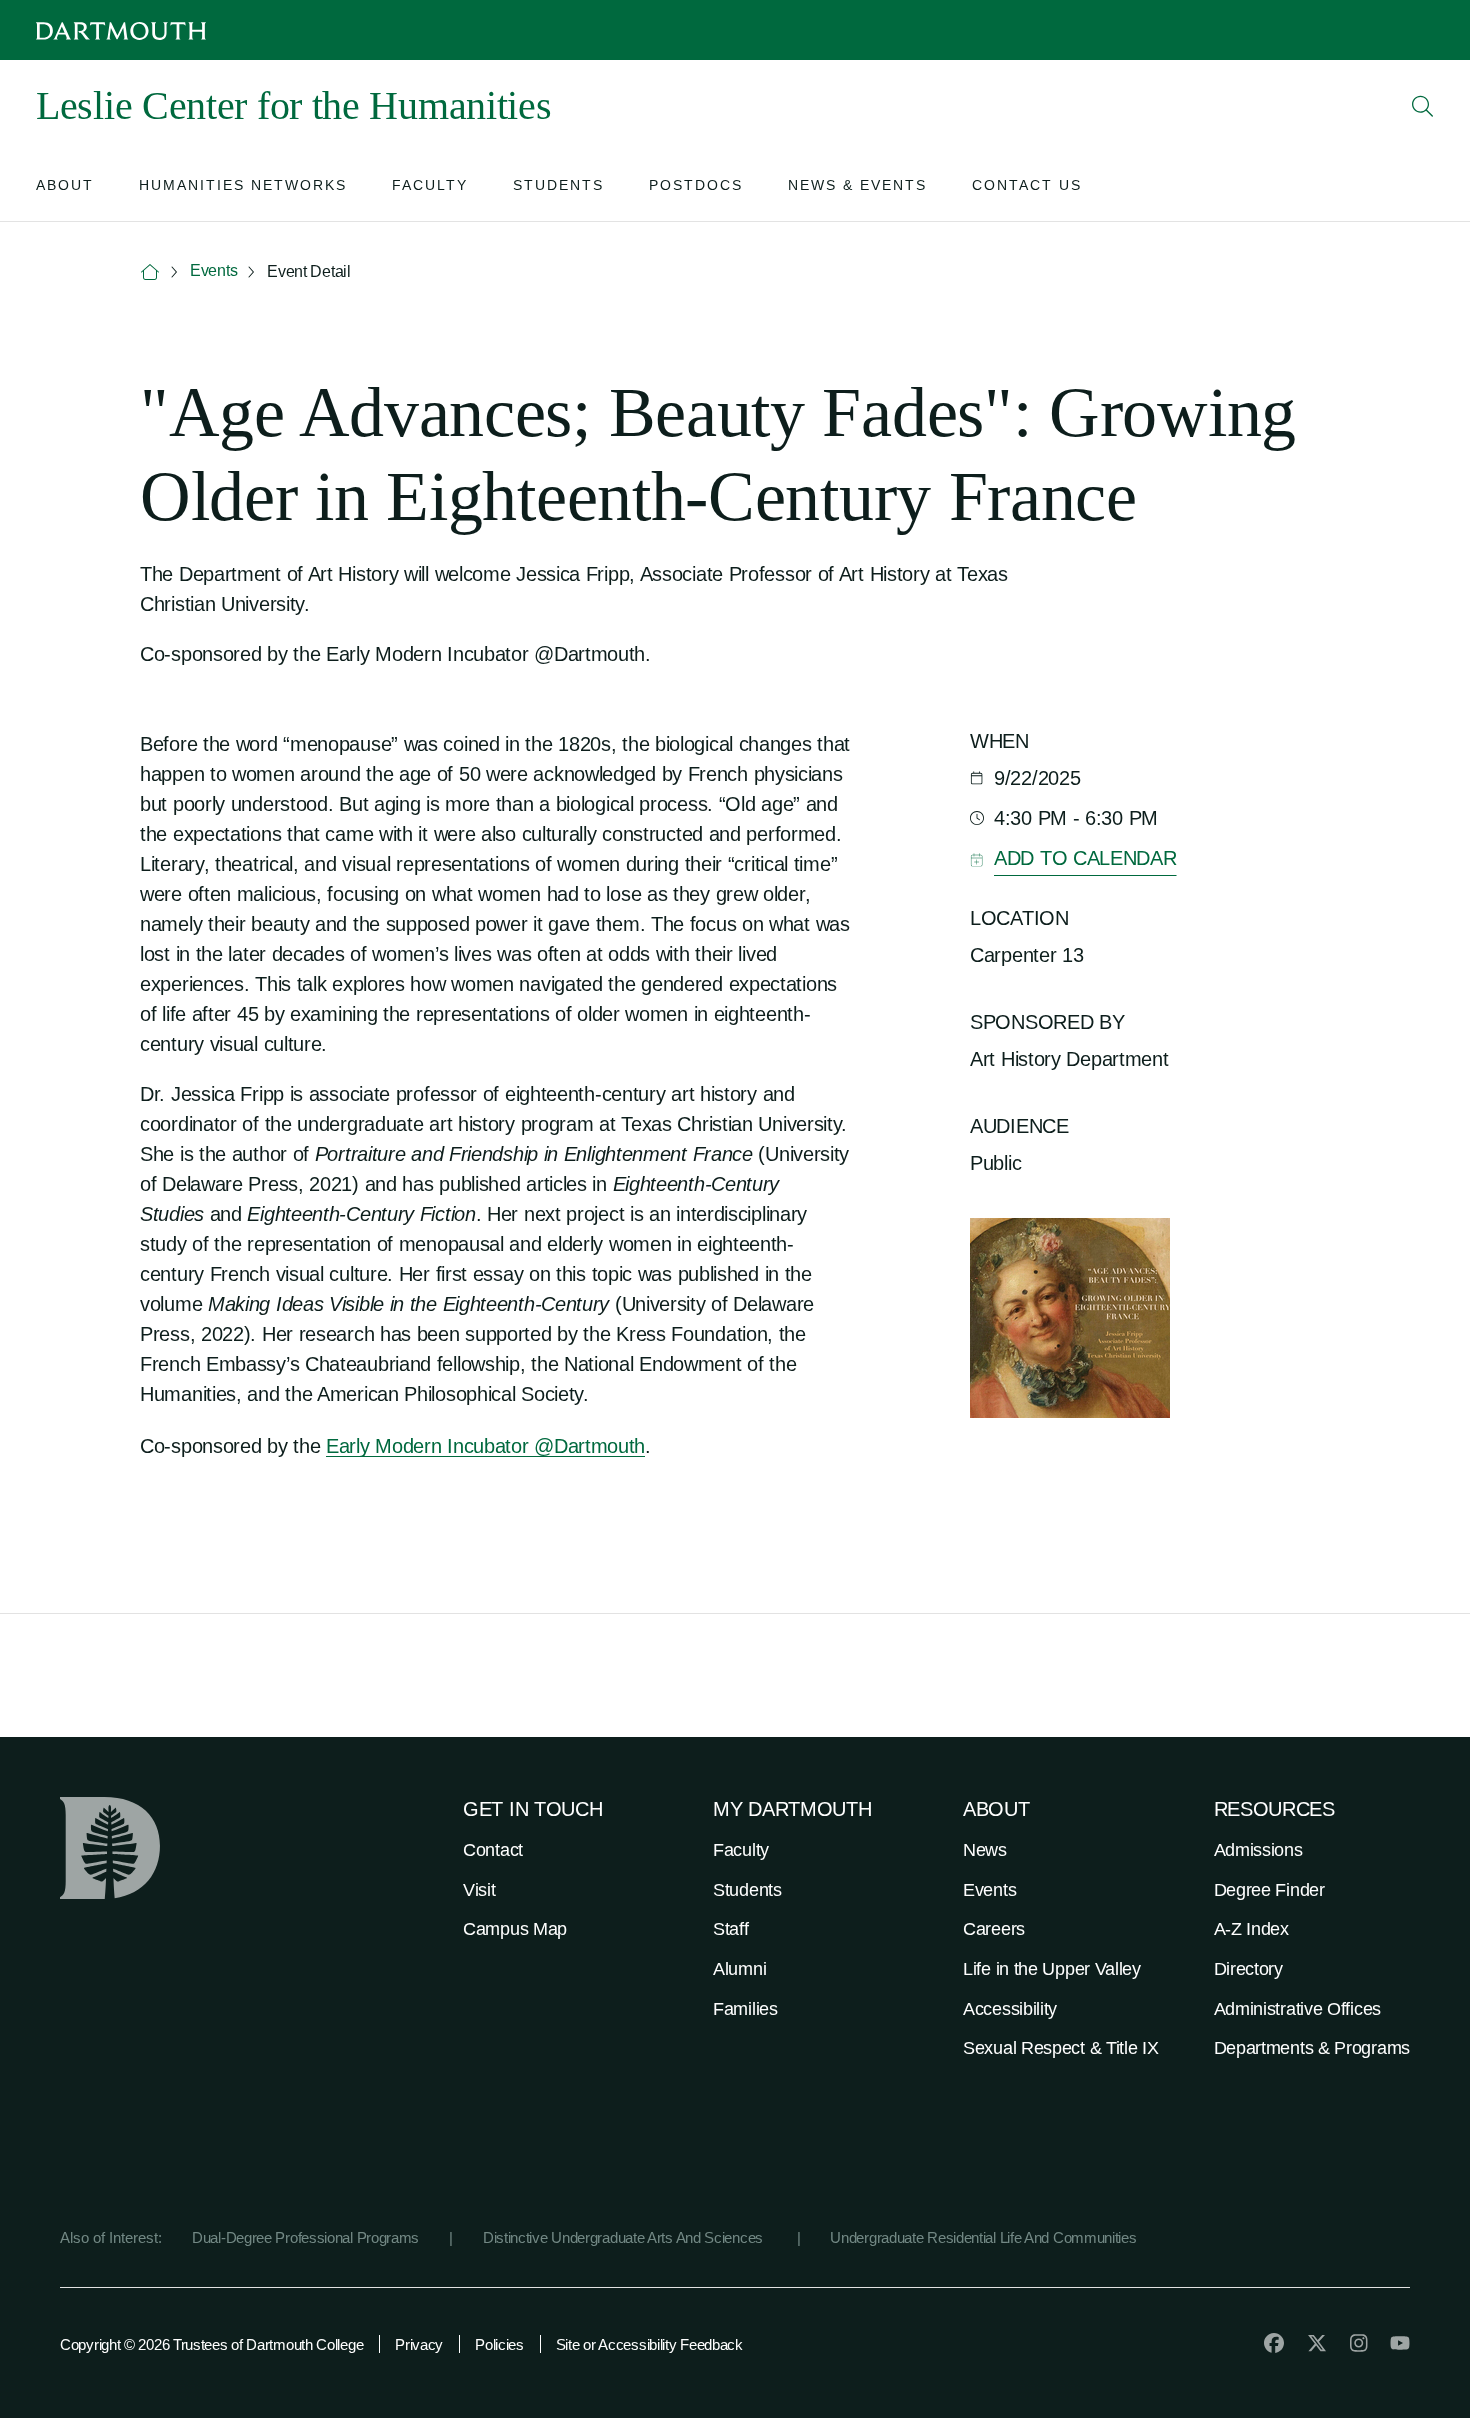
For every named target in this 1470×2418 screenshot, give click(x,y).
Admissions (1258, 1850)
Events (213, 270)
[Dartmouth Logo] (121, 30)
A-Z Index (1251, 1929)
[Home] (150, 272)
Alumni (739, 1969)
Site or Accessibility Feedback (649, 2344)
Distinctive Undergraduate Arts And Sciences (625, 2237)
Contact (493, 1850)
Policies (499, 2344)
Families (745, 2009)
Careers (994, 1929)
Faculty (741, 1850)
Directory (1248, 1969)
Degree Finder (1269, 1890)
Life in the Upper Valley (1052, 1969)
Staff (731, 1929)
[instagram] (1359, 2343)
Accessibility (1010, 2009)
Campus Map (515, 1929)
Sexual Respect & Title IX (1061, 2048)
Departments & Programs (1312, 2048)
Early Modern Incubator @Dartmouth (485, 1446)
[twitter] (1317, 2343)
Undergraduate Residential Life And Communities (983, 2237)
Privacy (419, 2344)
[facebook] (1274, 2343)
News (985, 1850)
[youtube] (1400, 2343)
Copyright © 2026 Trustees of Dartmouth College (211, 2344)
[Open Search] (1423, 106)
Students (747, 1890)
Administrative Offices (1297, 2009)
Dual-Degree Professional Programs (305, 2237)
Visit (479, 1890)
